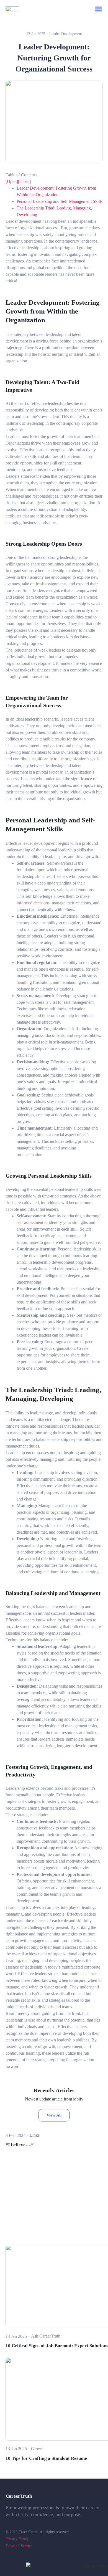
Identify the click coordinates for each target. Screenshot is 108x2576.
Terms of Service (19, 2546)
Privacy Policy (17, 2539)
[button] (99, 9)
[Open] (12, 181)
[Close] (24, 181)
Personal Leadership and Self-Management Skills (60, 201)
